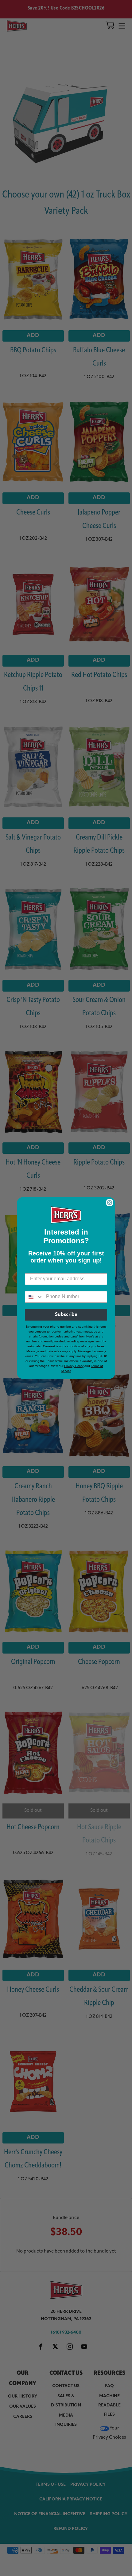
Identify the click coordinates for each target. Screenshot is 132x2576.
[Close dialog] (110, 1203)
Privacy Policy (74, 1366)
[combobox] (34, 1297)
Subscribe (66, 1315)
